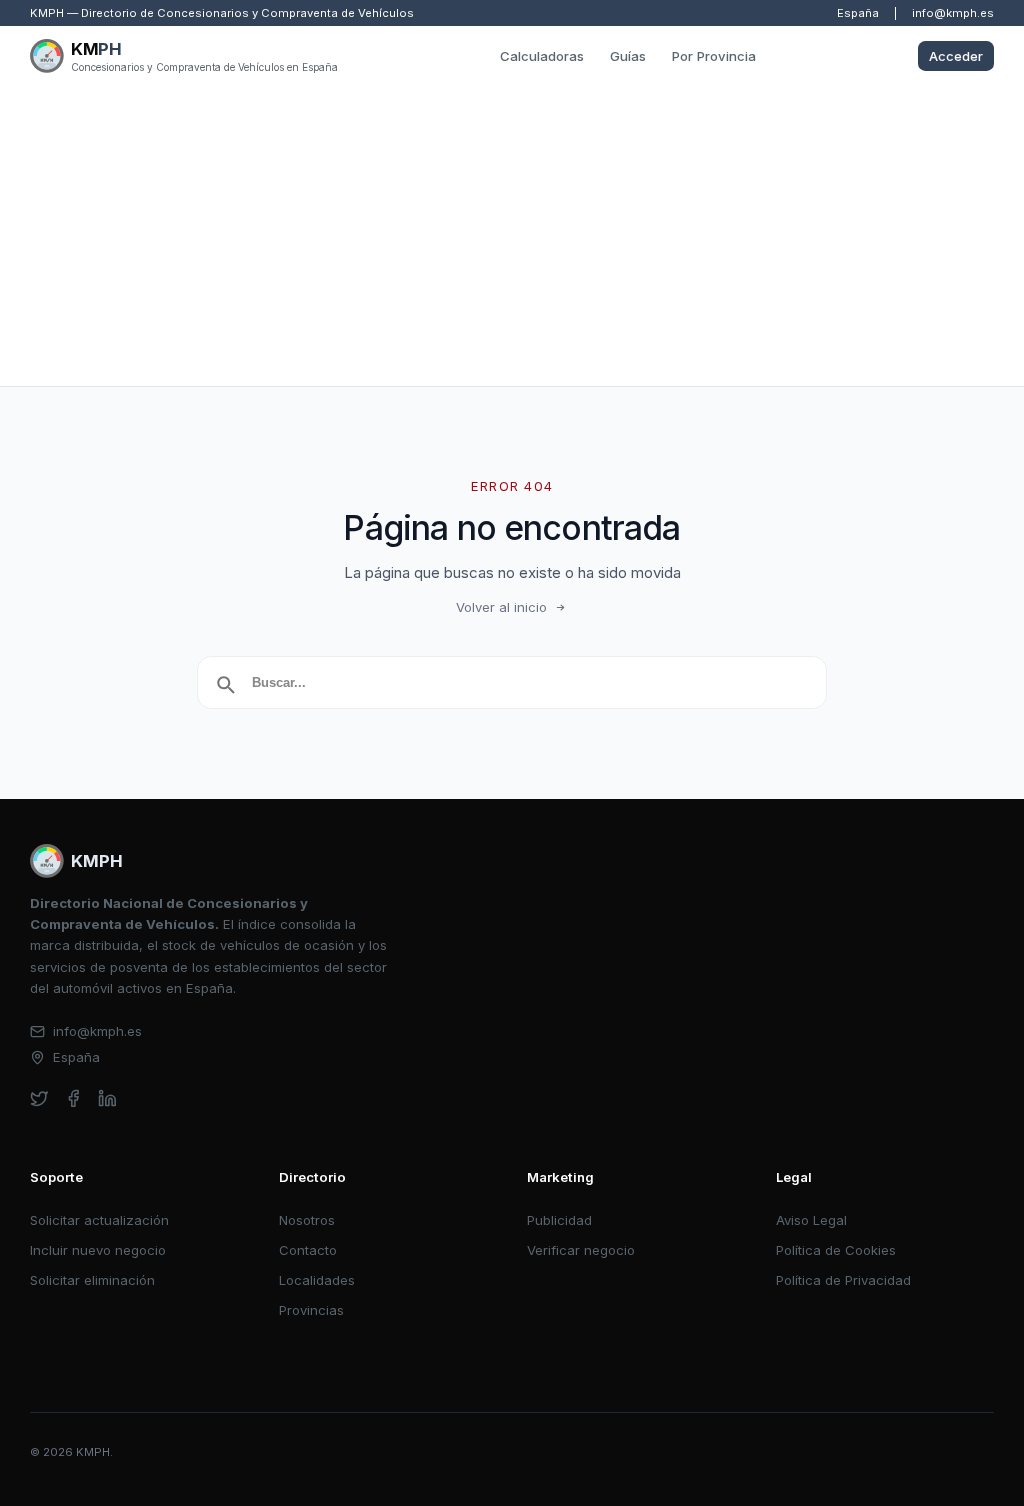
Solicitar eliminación (92, 1280)
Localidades (317, 1280)
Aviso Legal (811, 1220)
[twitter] (39, 1098)
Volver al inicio (501, 607)
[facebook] (73, 1098)
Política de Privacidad (843, 1280)
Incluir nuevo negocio (98, 1250)
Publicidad (559, 1220)
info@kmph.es (953, 13)
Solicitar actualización (99, 1220)
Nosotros (307, 1220)
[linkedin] (107, 1098)
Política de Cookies (836, 1250)
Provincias (311, 1310)
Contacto (308, 1250)
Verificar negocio (581, 1250)
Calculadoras (542, 56)
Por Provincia (714, 56)
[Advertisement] (512, 236)
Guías (628, 56)
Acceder (956, 56)
